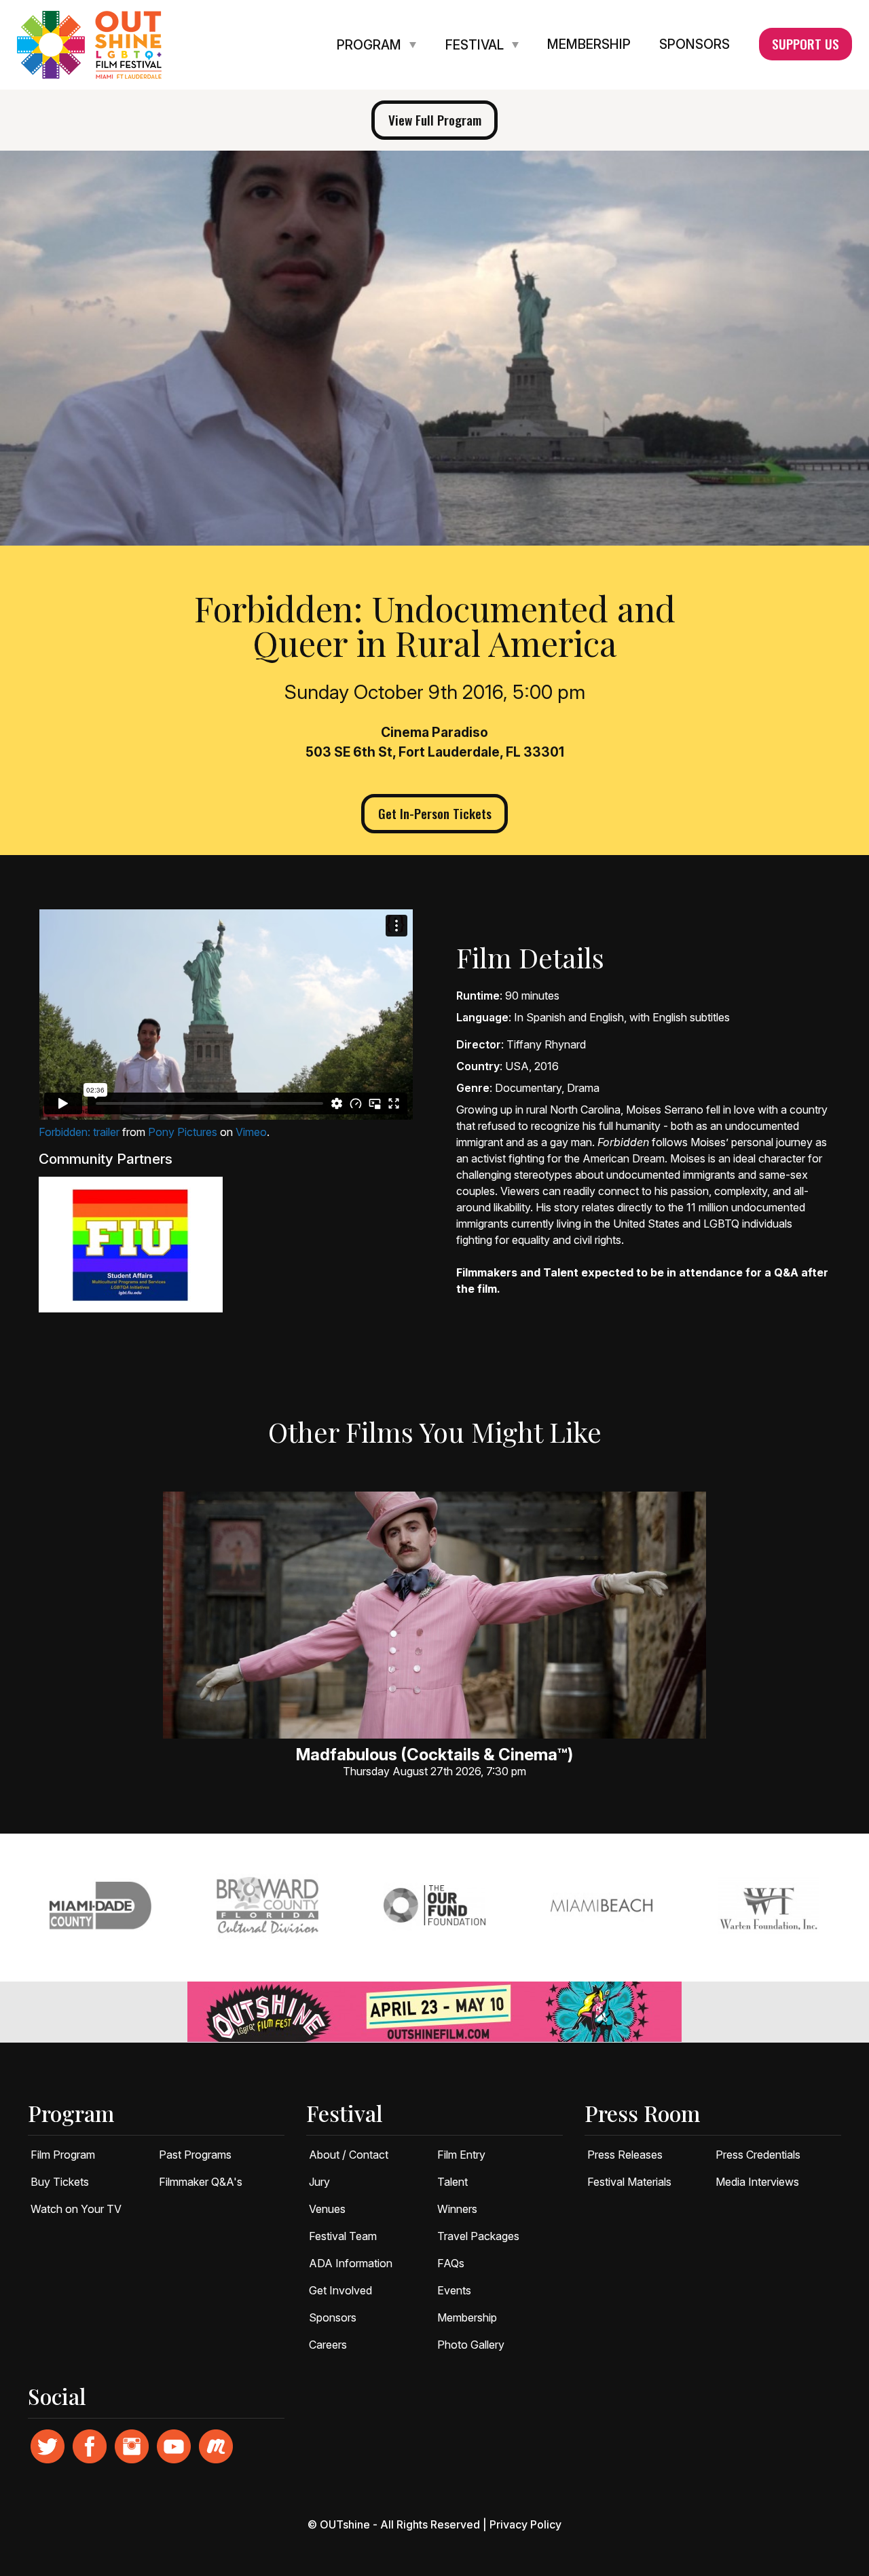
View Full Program (435, 120)
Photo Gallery (471, 2345)
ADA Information (351, 2263)
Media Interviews (757, 2182)
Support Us (806, 44)
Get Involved (340, 2290)
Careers (328, 2345)
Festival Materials (629, 2182)
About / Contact (349, 2155)
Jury (319, 2182)
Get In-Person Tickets (435, 813)
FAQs (451, 2263)
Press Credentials (758, 2155)
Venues (327, 2209)
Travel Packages (478, 2236)
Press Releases (625, 2155)
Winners (457, 2209)
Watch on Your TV (76, 2209)
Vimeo (251, 1132)
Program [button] (371, 45)
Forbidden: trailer (79, 1132)
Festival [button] (476, 45)
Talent (452, 2182)
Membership (589, 45)
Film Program (63, 2155)
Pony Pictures (183, 1132)
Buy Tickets (60, 2182)
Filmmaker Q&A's (201, 2182)
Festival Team (343, 2236)
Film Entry (461, 2155)
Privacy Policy (525, 2524)
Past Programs (195, 2155)
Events (454, 2290)
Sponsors (695, 45)
